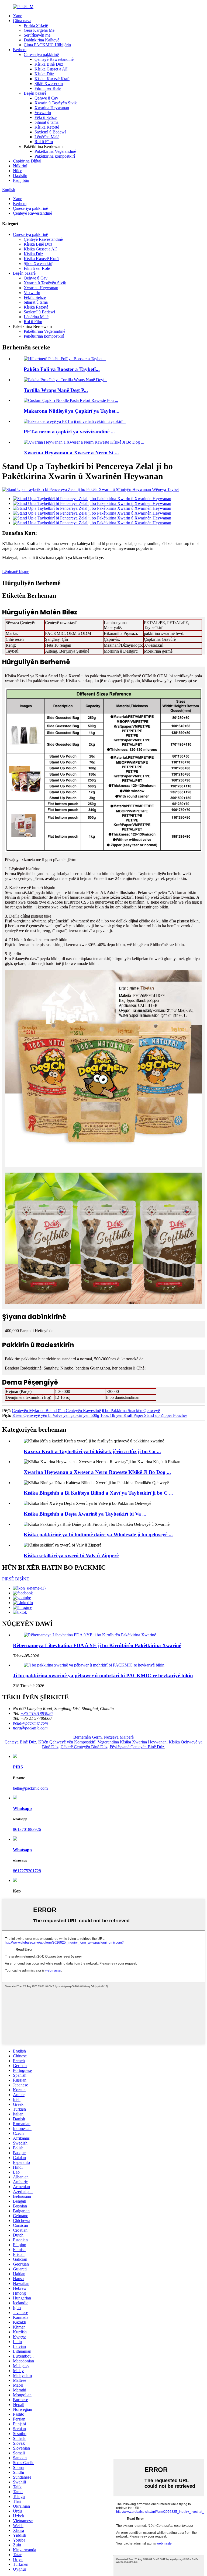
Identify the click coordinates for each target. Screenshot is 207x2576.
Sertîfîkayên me (37, 35)
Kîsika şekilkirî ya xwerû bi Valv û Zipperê (71, 1556)
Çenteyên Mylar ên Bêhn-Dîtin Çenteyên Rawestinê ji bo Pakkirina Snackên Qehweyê (86, 1411)
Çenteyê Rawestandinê (54, 59)
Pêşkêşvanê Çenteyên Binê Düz (137, 1747)
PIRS (18, 1767)
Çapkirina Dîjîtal (27, 161)
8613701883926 (27, 1829)
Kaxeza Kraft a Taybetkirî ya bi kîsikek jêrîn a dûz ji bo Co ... (92, 1451)
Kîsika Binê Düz (49, 64)
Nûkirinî (20, 166)
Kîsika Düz (44, 74)
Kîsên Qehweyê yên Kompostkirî (67, 1742)
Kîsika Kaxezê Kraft (52, 79)
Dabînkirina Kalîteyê (42, 40)
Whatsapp (22, 1808)
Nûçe (18, 171)
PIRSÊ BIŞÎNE (16, 1579)
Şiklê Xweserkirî (49, 84)
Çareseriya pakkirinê (41, 54)
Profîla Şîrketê (36, 25)
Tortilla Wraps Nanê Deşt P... (56, 390)
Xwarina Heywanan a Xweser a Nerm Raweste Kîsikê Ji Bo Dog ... (97, 1472)
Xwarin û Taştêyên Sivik (56, 103)
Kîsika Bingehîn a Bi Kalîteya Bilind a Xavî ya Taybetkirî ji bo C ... (98, 1493)
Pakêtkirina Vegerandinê (55, 151)
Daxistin (20, 176)
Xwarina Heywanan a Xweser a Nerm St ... (71, 453)
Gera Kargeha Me (39, 30)
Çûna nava (22, 21)
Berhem (20, 50)
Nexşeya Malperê (119, 1737)
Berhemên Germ (87, 1737)
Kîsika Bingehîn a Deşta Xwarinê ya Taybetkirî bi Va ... (85, 1514)
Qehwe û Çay (46, 98)
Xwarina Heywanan (52, 108)
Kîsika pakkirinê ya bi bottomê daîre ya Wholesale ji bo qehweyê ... (98, 1535)
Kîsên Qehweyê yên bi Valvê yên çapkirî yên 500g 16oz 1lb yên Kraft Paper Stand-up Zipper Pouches (100, 1415)
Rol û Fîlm (44, 142)
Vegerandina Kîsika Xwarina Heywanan (132, 1742)
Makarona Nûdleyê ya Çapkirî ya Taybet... (72, 411)
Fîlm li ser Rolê (48, 88)
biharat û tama (46, 122)
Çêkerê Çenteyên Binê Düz (84, 1747)
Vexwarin (43, 113)
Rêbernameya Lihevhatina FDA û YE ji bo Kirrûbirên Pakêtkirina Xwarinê (97, 1645)
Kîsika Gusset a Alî (51, 69)
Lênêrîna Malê (47, 137)
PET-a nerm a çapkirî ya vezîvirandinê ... (69, 432)
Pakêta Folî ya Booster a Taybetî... (62, 369)
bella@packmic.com (30, 1788)
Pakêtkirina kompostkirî (55, 156)
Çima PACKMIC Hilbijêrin (47, 45)
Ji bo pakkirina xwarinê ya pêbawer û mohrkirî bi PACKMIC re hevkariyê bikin (103, 1676)
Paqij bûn (21, 180)
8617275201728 (27, 1871)
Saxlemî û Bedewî (50, 132)
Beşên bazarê (35, 93)
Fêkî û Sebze (46, 117)
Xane (18, 16)
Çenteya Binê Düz (20, 1742)
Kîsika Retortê (47, 127)
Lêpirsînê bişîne (16, 572)
